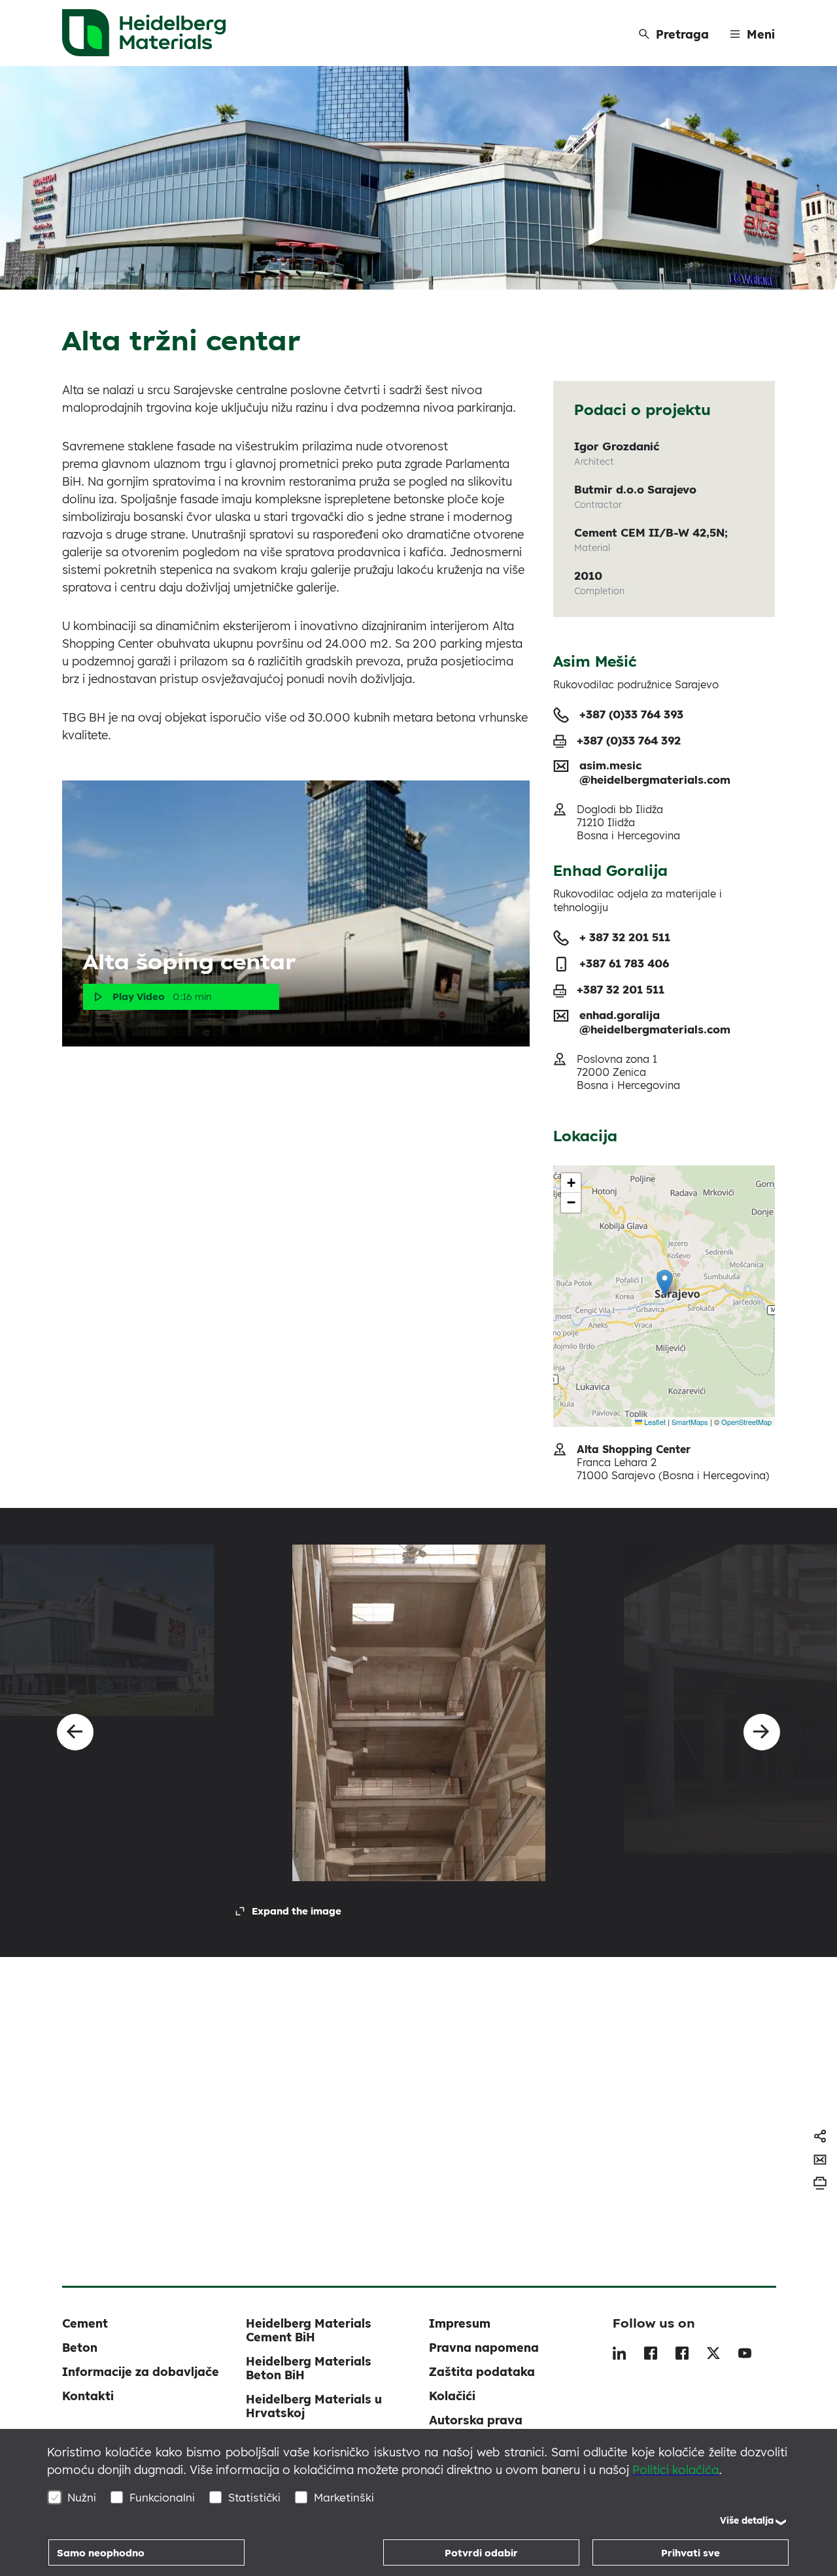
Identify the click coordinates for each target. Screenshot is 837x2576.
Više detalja (747, 2520)
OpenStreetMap (746, 1422)
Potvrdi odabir (481, 2553)
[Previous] (75, 1732)
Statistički (254, 2497)
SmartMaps (690, 1422)
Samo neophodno (101, 2553)
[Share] (820, 2136)
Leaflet (654, 1422)
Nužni (82, 2497)
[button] (665, 1283)
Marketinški (344, 2497)
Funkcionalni (162, 2497)
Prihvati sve (691, 2553)
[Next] (762, 1732)
